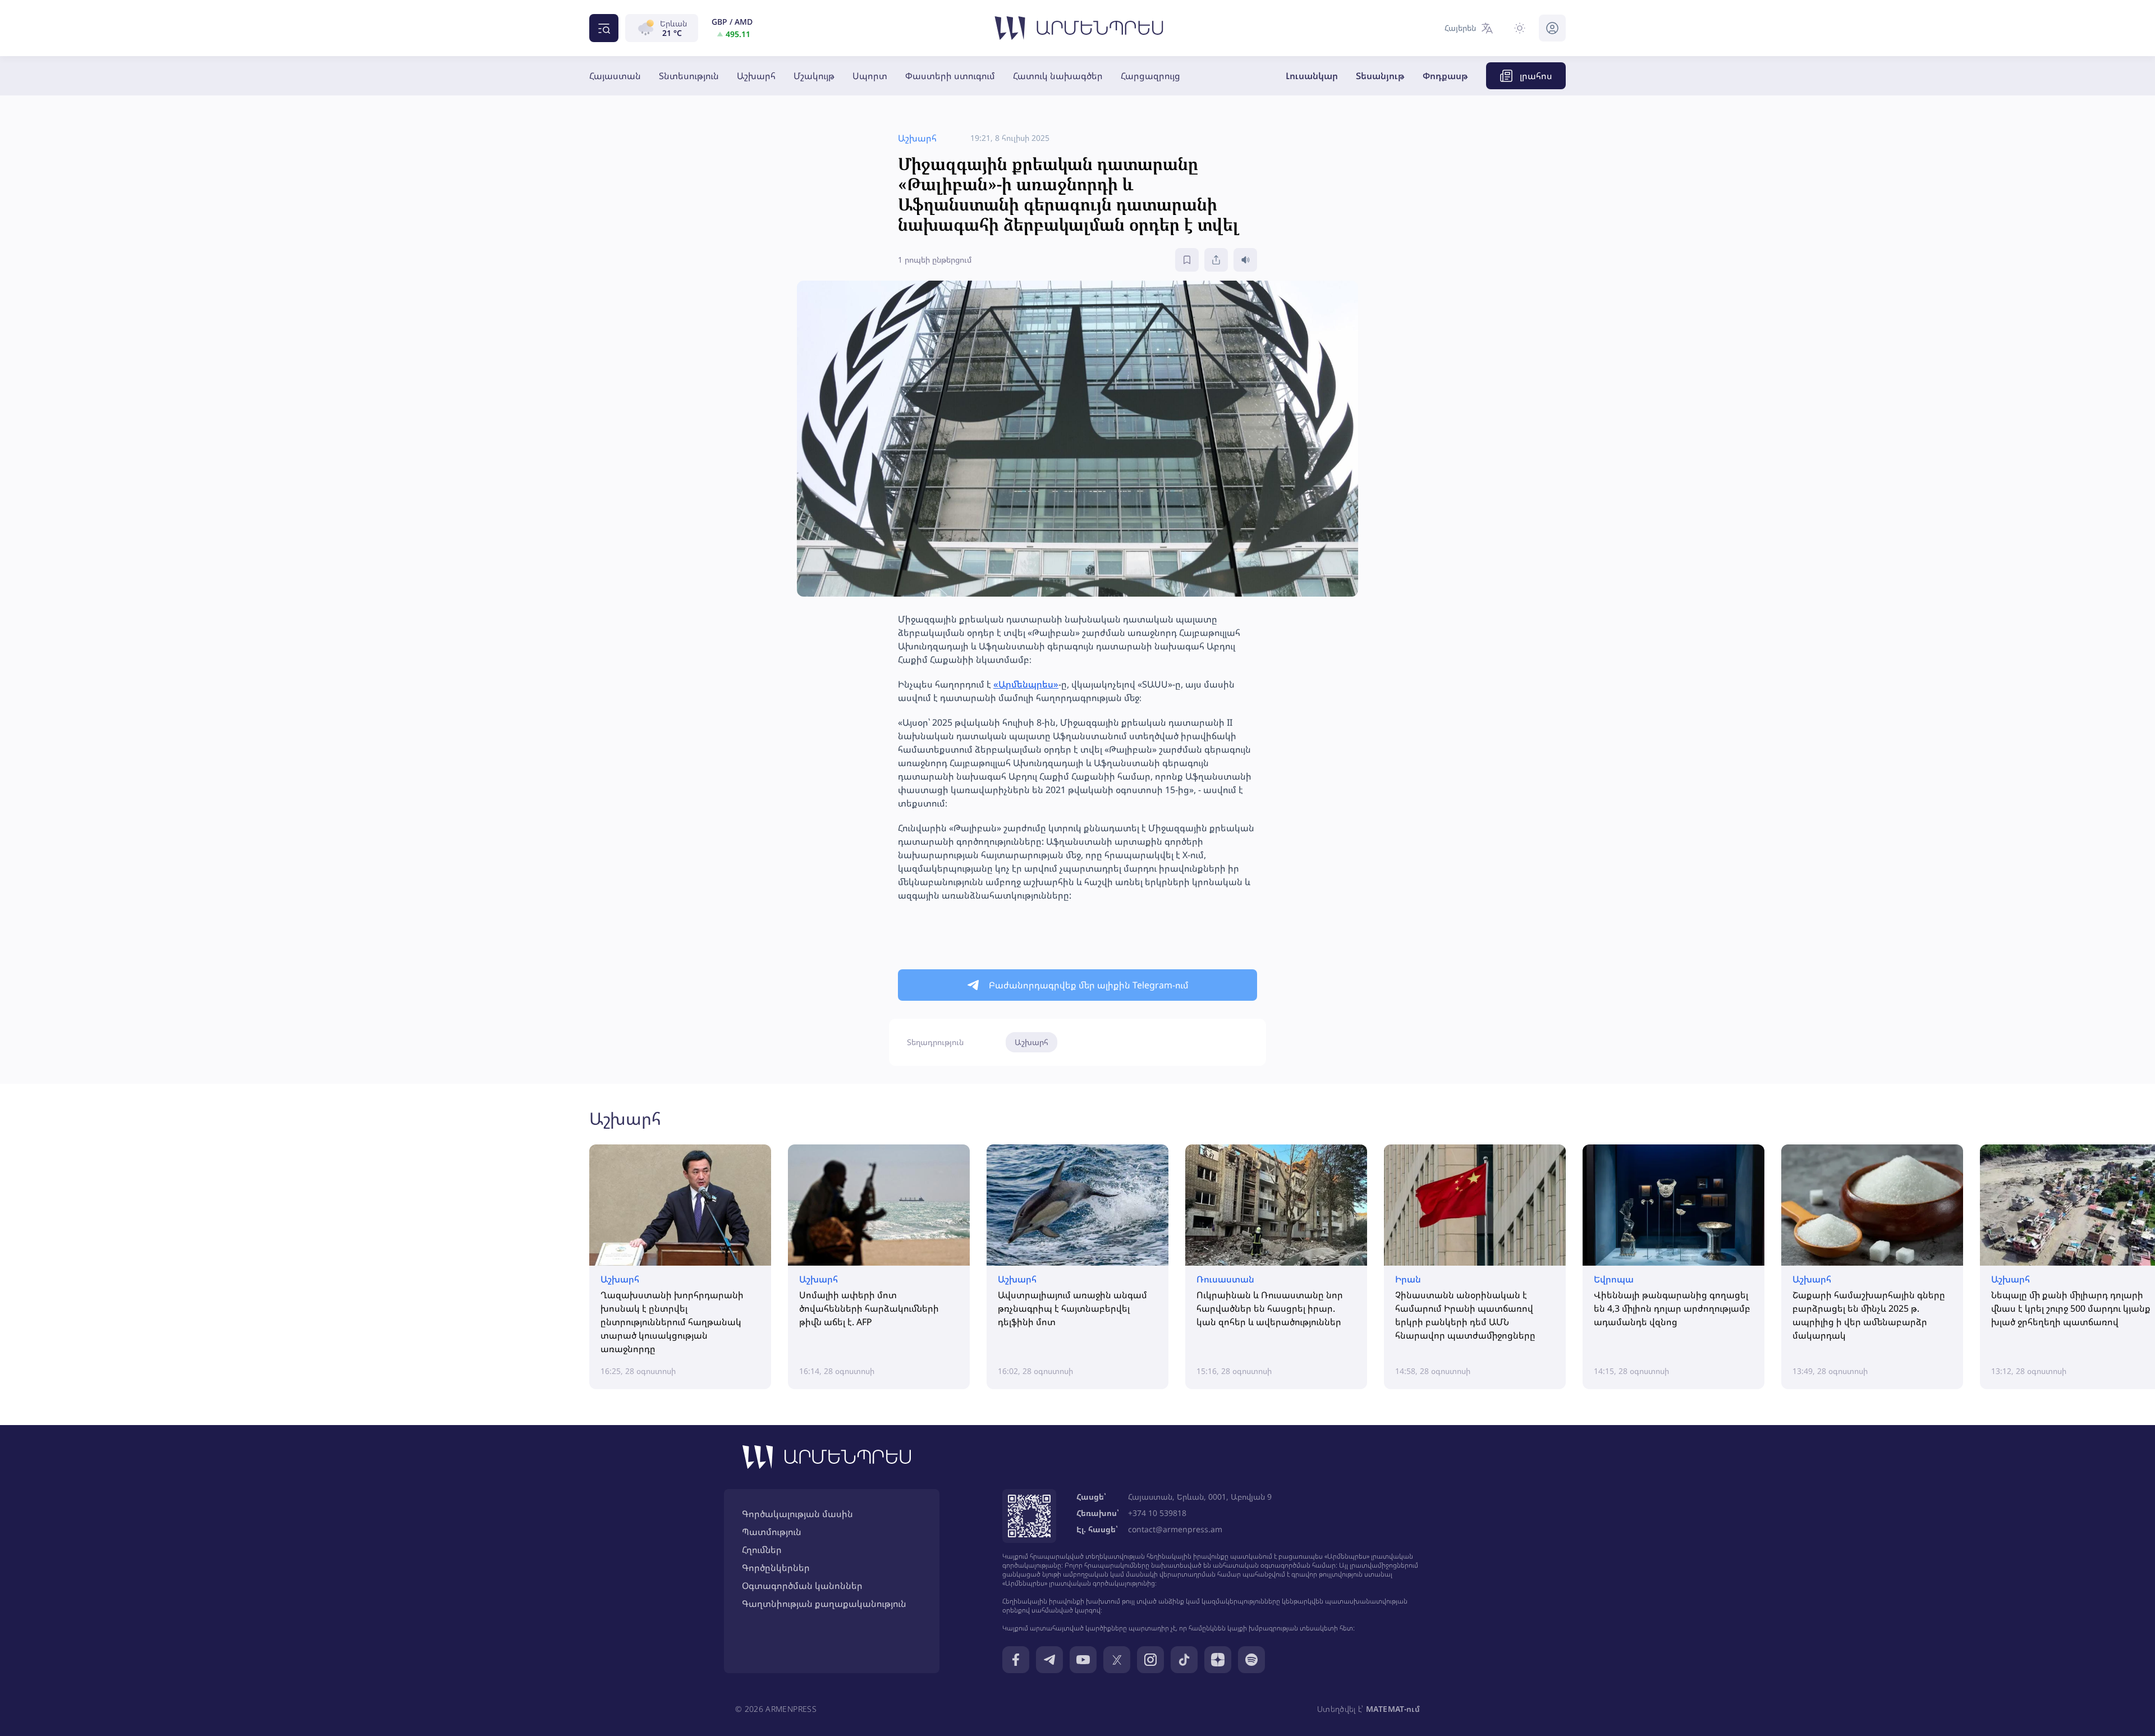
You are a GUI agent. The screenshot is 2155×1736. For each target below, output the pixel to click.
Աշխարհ (756, 76)
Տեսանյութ (1380, 76)
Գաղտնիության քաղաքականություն (824, 1604)
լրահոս (1536, 76)
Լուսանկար (1312, 76)
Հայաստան (615, 76)
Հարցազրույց (1150, 76)
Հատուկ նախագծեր (1058, 76)
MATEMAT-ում (1393, 1709)
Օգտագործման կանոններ (802, 1586)
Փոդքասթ (1445, 76)
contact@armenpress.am (1175, 1529)
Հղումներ (762, 1550)
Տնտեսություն (689, 76)
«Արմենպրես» (1026, 684)
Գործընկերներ (776, 1568)
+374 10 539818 (1157, 1513)
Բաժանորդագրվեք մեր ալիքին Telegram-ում (1089, 985)
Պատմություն (772, 1532)
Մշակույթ (814, 76)
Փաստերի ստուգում (950, 76)
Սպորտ (870, 76)
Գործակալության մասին (797, 1514)
